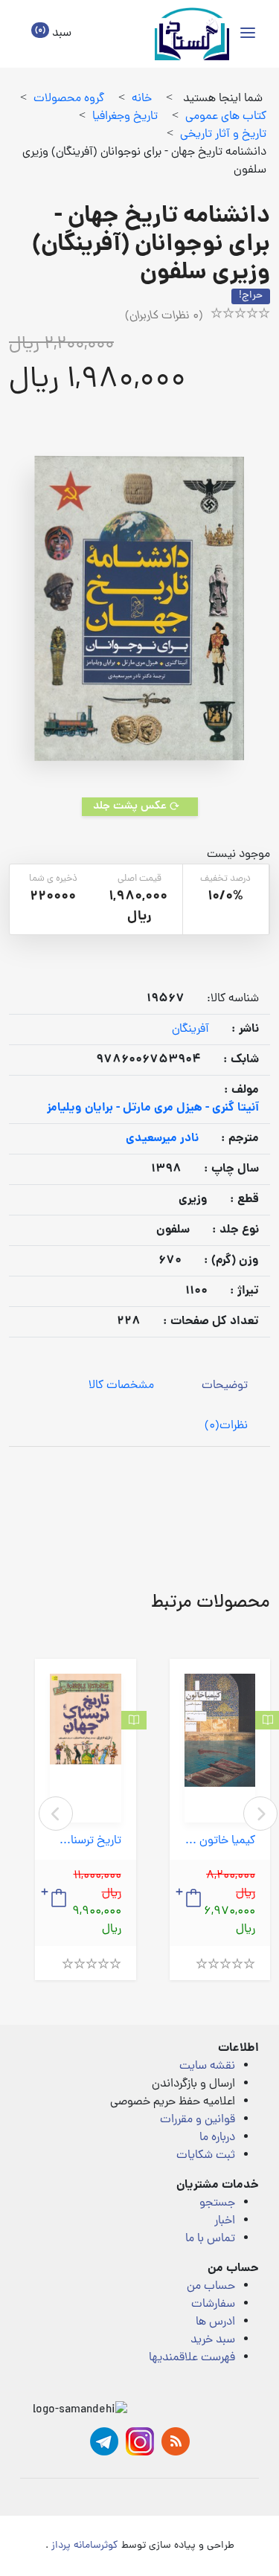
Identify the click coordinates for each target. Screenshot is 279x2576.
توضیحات (225, 1386)
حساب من (211, 2287)
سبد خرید (213, 2340)
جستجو (217, 2203)
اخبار (225, 2221)
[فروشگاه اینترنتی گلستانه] (192, 34)
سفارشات (213, 2304)
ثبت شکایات (206, 2156)
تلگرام (104, 2441)
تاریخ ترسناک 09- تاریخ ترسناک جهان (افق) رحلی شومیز (86, 1841)
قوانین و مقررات (198, 2120)
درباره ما (217, 2138)
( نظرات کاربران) (164, 316)
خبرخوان (176, 2441)
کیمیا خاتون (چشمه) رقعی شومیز (220, 1841)
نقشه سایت (207, 2066)
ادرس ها (215, 2322)
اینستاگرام (140, 2441)
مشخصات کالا (121, 1386)
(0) (226, 1426)
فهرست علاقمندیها (192, 2358)
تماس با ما (210, 2239)
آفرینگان (190, 1030)
